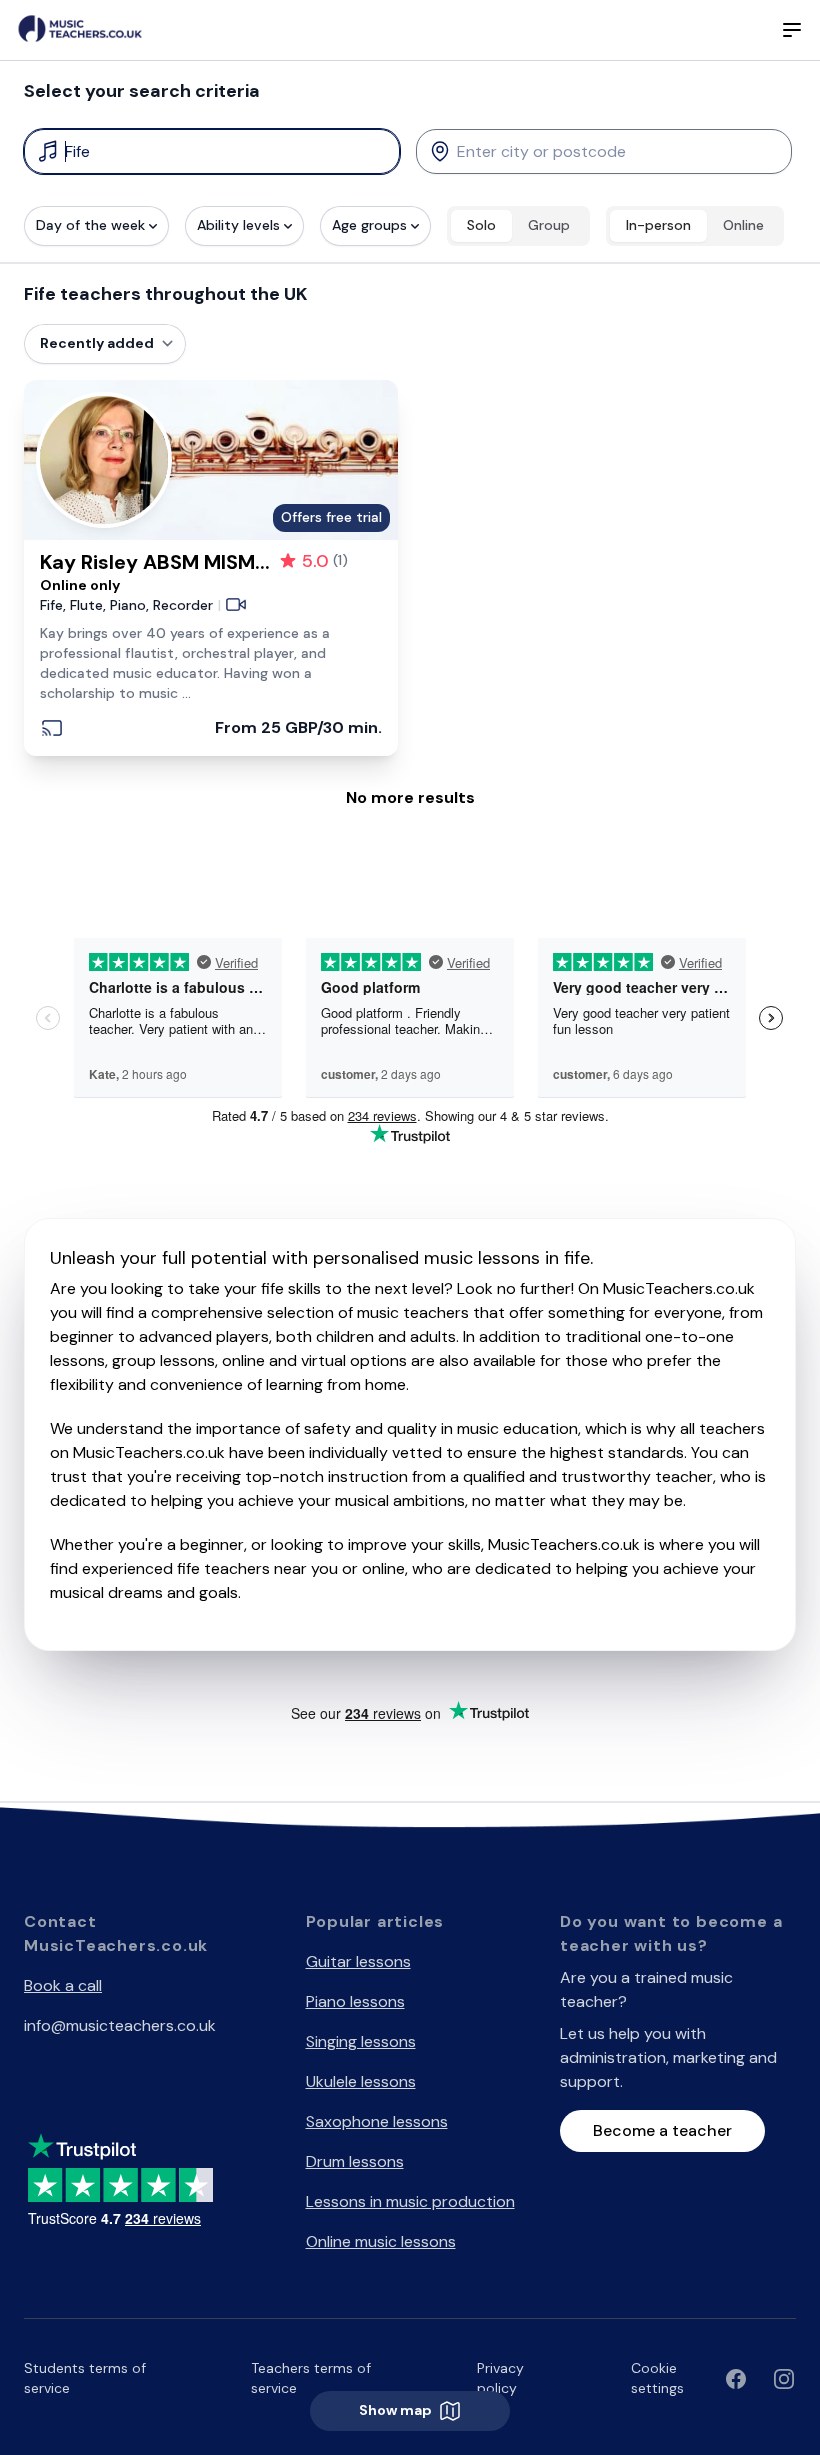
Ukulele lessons (361, 2081)
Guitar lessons (358, 1961)
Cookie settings (657, 2378)
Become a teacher (662, 2130)
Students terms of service (85, 2378)
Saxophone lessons (377, 2121)
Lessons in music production (410, 2201)
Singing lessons (361, 2041)
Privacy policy (500, 2378)
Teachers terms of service (311, 2378)
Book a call (63, 1985)
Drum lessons (355, 2161)
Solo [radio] (481, 225)
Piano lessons (355, 2001)
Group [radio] (549, 225)
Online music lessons (381, 2241)
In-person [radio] (658, 225)
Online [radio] (743, 225)
